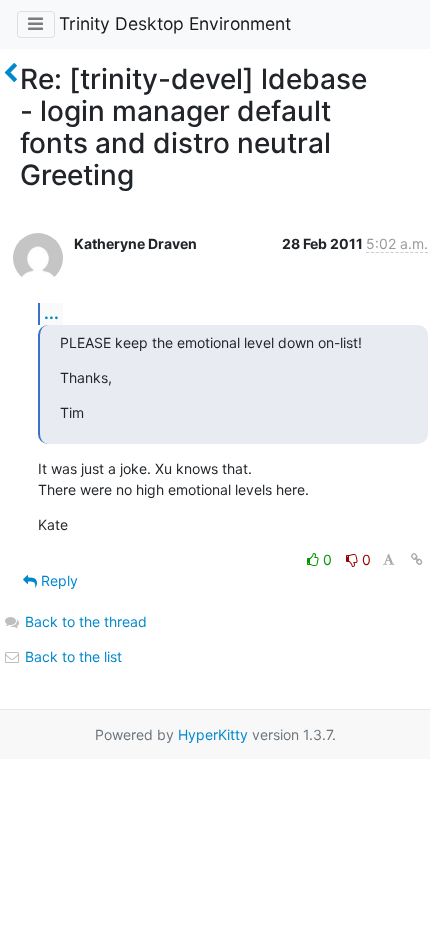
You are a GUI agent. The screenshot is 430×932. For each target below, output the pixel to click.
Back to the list (71, 656)
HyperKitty (213, 734)
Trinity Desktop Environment (175, 23)
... (51, 313)
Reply (57, 580)
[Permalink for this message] (417, 559)
